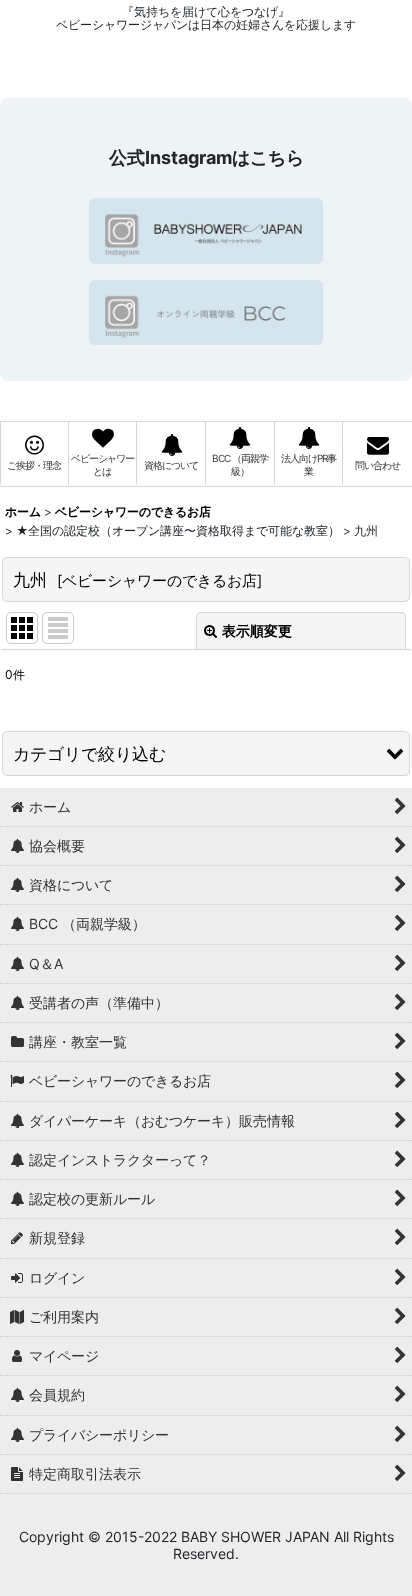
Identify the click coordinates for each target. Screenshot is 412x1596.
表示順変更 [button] (257, 630)
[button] (206, 753)
